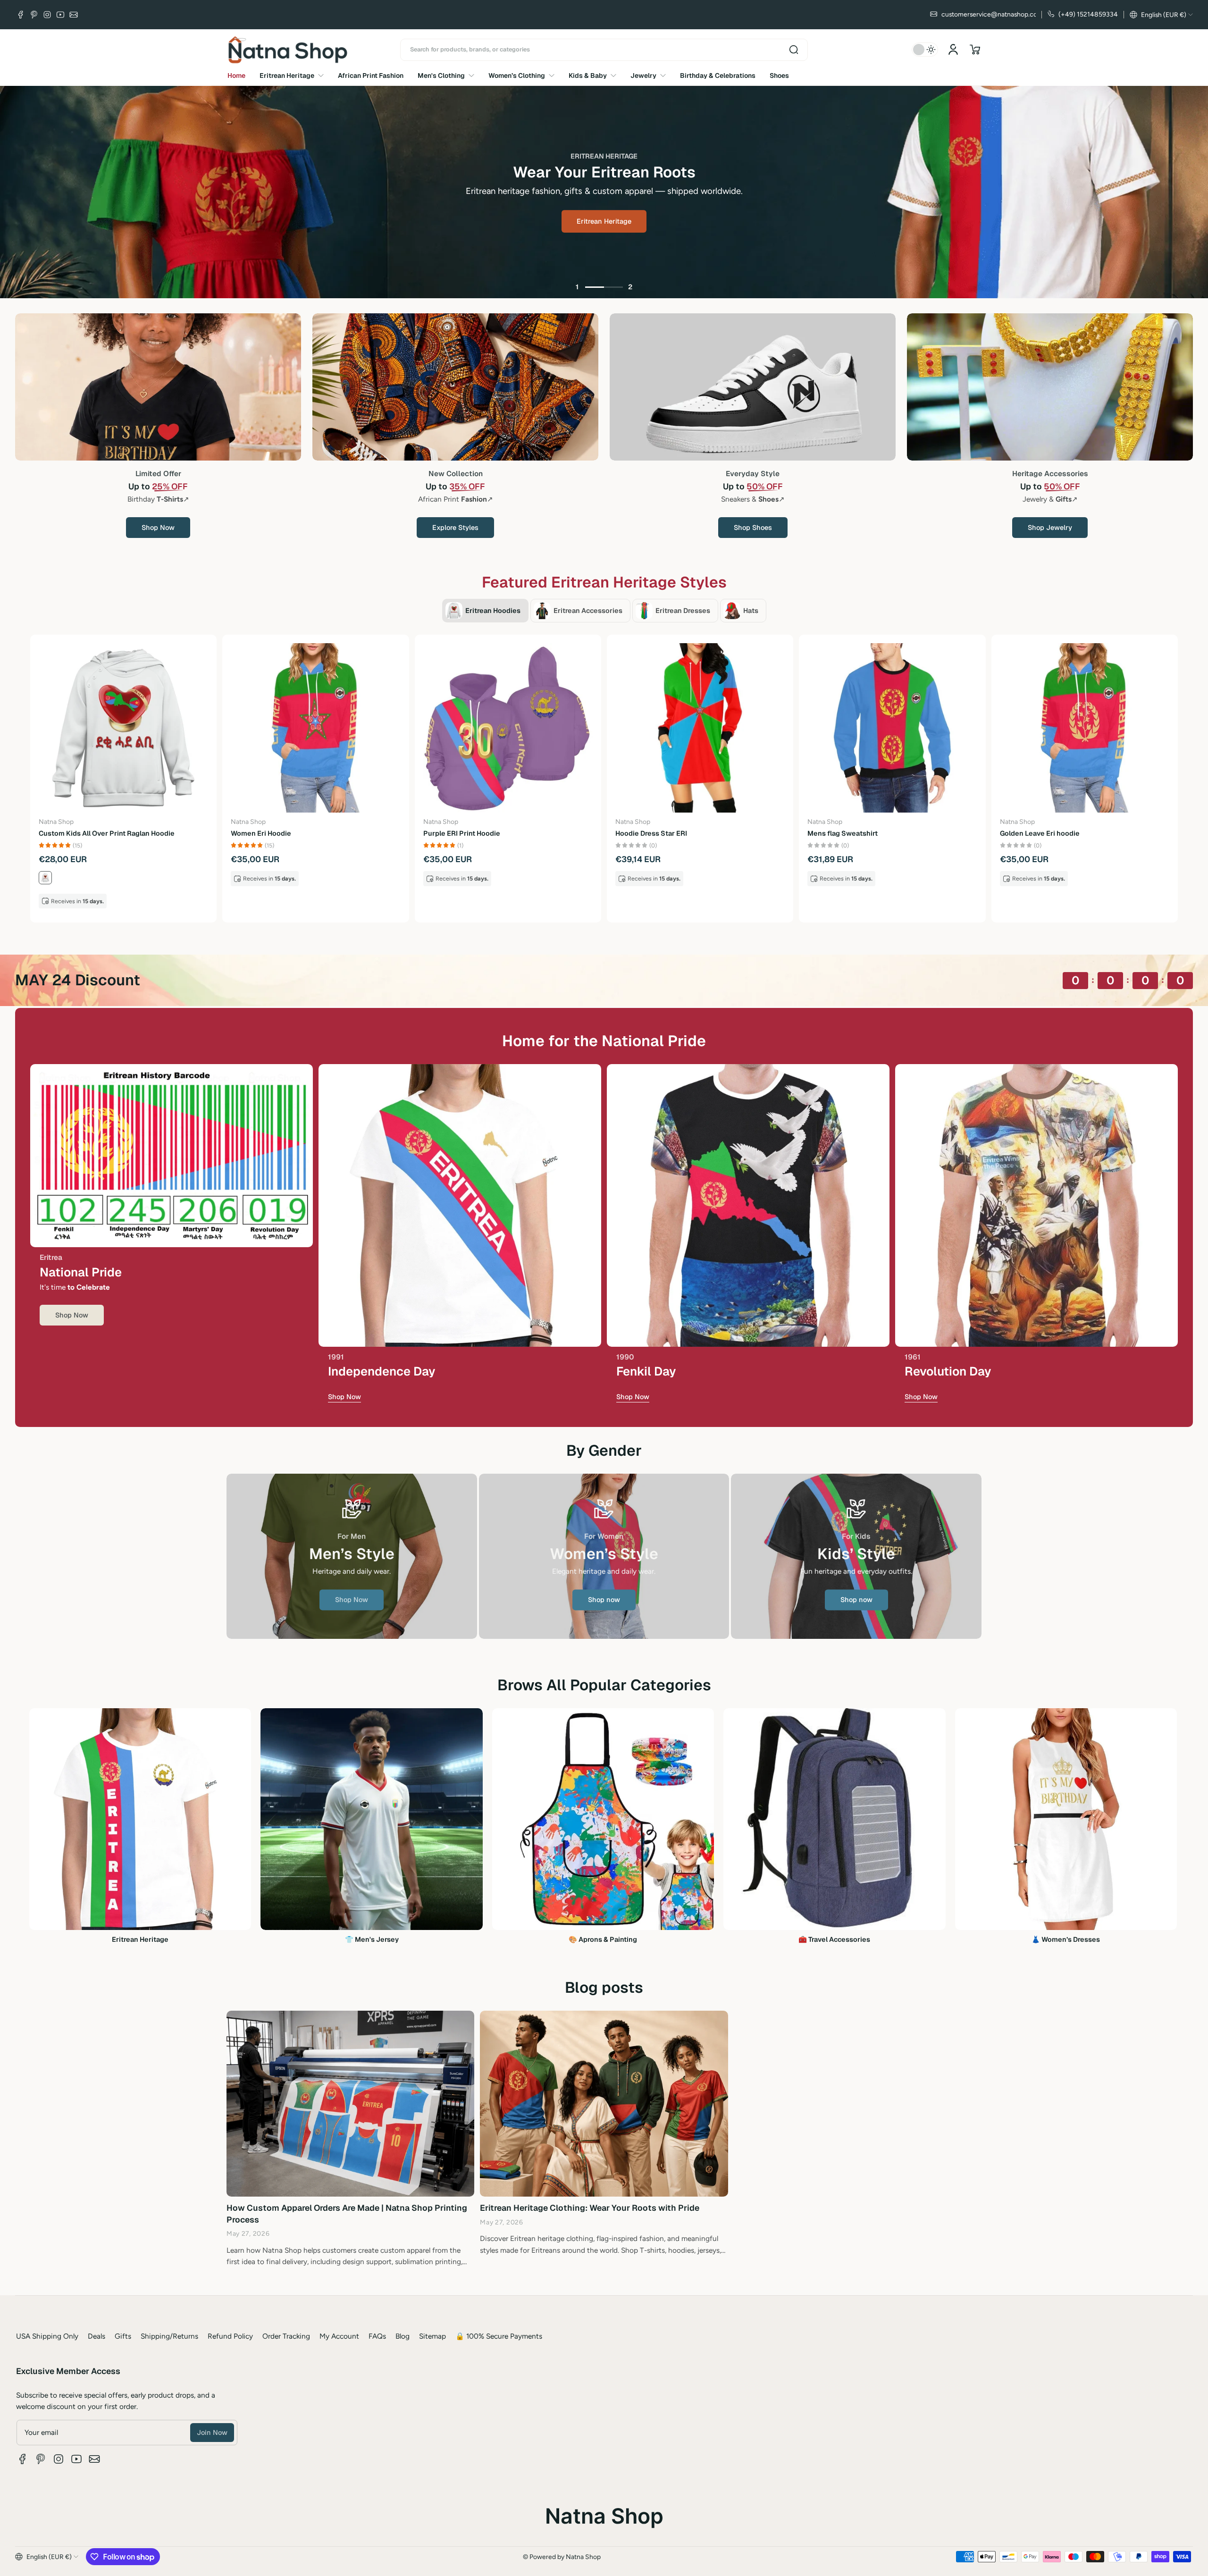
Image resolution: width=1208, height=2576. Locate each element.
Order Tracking (286, 2336)
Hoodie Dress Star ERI (651, 833)
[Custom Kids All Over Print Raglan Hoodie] (123, 728)
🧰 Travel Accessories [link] (834, 1939)
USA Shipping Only (47, 2336)
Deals (96, 2336)
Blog (403, 2336)
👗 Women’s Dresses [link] (1066, 1939)
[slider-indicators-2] (613, 287)
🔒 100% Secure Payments (499, 2336)
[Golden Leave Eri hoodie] (1085, 728)
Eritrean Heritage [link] (140, 1939)
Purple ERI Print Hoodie (462, 833)
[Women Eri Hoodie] (315, 728)
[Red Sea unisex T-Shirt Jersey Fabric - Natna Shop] (748, 1205)
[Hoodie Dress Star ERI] (700, 728)
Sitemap (432, 2336)
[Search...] (794, 50)
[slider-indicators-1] (595, 287)
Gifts (123, 2336)
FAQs (377, 2336)
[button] (1161, 15)
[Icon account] (953, 50)
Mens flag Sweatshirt (843, 833)
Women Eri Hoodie (261, 833)
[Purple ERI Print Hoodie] (508, 728)
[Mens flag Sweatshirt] (892, 728)
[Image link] (158, 387)
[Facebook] (21, 15)
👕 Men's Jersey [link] (372, 1939)
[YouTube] (60, 15)
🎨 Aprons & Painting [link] (603, 1939)
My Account (339, 2336)
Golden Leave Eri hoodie (1040, 833)
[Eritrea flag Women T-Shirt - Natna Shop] (460, 1205)
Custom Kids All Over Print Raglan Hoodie (107, 833)
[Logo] (288, 50)
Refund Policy (230, 2336)
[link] (352, 1600)
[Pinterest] (34, 15)
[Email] (74, 15)
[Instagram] (47, 15)
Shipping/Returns (169, 2336)
